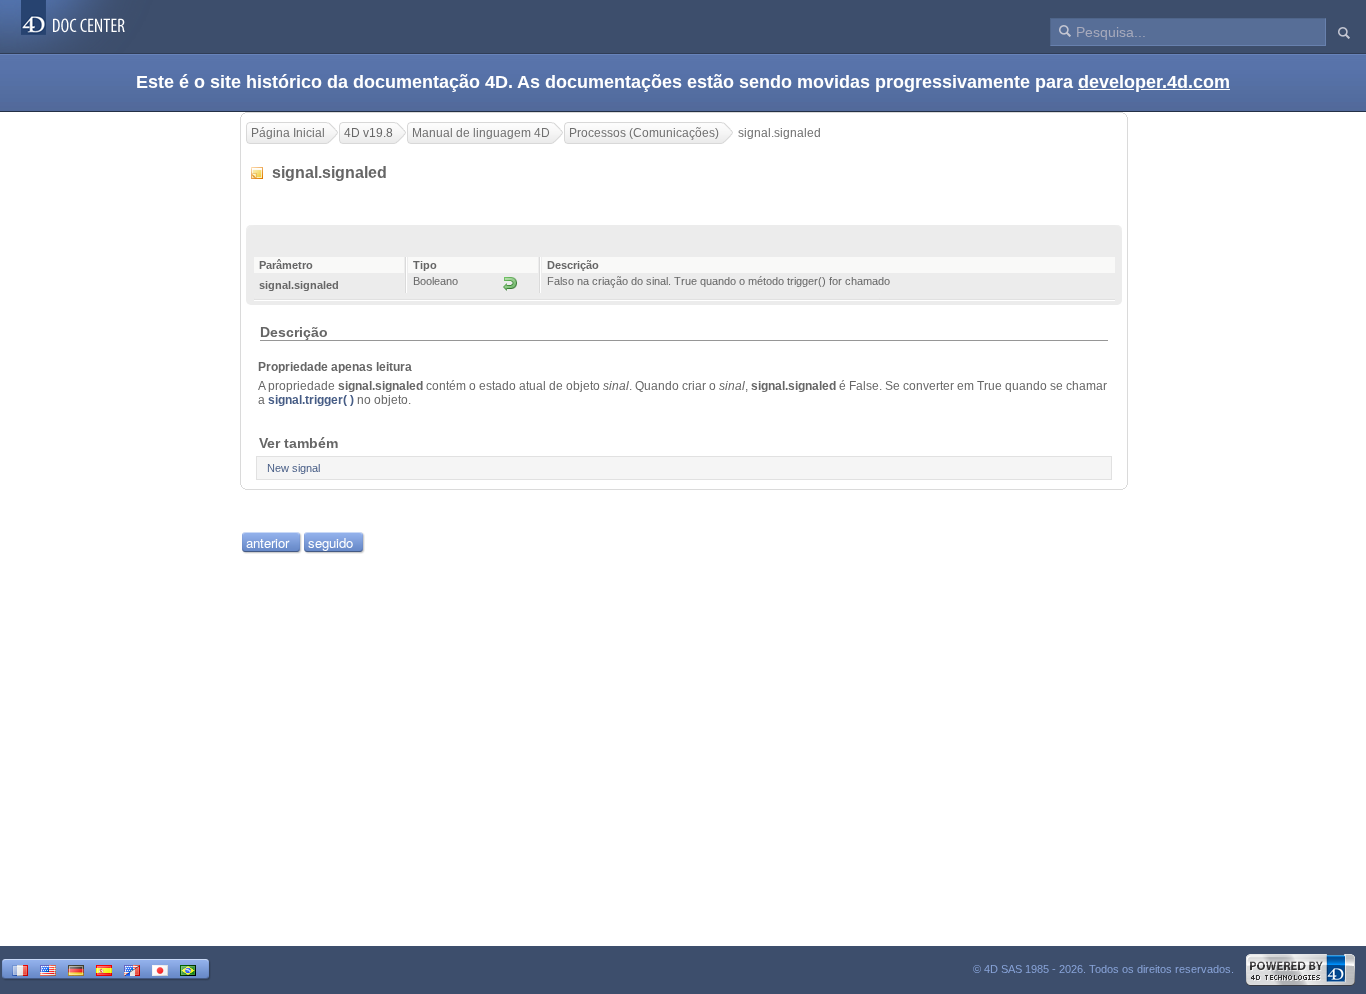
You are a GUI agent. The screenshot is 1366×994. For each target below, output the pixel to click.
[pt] (188, 968)
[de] (76, 968)
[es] (104, 968)
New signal (293, 468)
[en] (48, 968)
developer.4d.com (1154, 82)
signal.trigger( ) (311, 400)
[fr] (20, 968)
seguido (330, 542)
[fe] (132, 968)
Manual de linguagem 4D (481, 133)
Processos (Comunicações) (644, 133)
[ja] (160, 968)
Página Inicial (288, 133)
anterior (267, 542)
